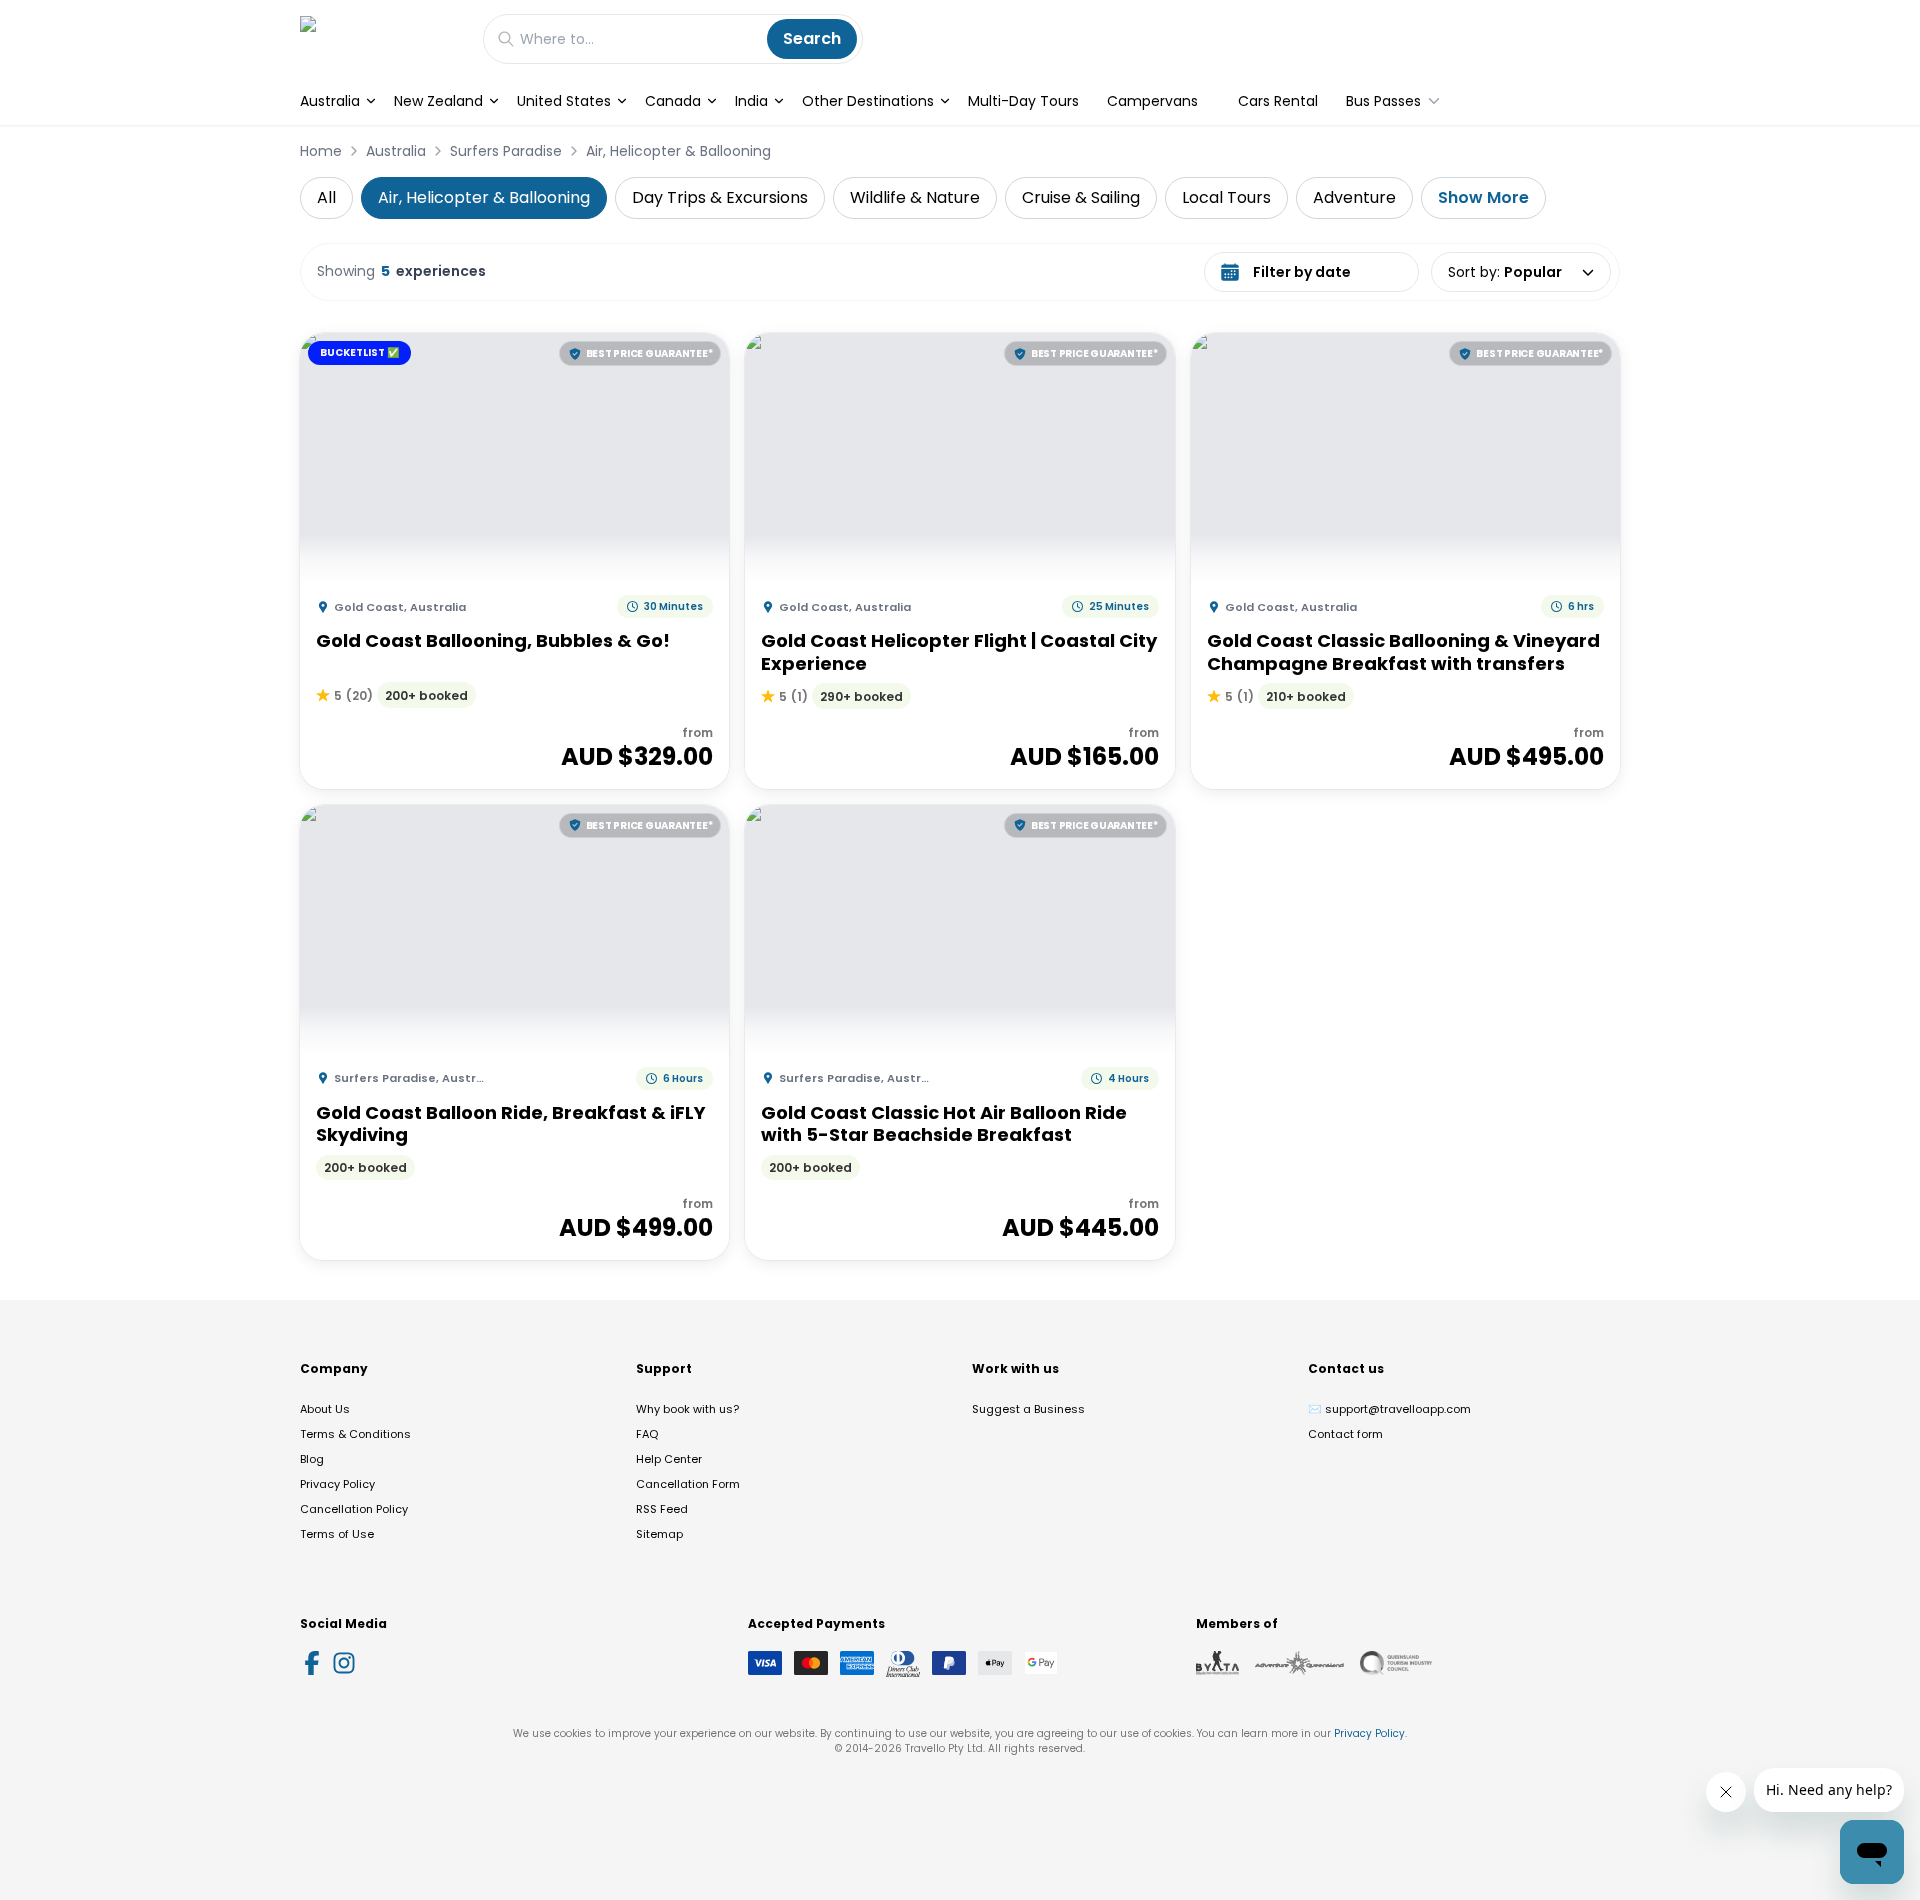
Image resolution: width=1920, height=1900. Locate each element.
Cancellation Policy (354, 1509)
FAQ (647, 1434)
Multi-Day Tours (1023, 101)
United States (564, 101)
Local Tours (1226, 197)
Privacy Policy (337, 1484)
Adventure (1354, 197)
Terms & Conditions (355, 1434)
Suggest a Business (1028, 1409)
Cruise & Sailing (1081, 197)
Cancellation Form (688, 1484)
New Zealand (438, 101)
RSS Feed (662, 1509)
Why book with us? (687, 1409)
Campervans (1152, 101)
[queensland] (1396, 1663)
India (751, 101)
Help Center (669, 1459)
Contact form (1345, 1434)
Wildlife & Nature (915, 197)
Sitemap (659, 1534)
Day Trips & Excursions (720, 197)
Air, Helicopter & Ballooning (678, 151)
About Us (325, 1409)
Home (321, 151)
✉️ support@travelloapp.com (1389, 1409)
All (326, 197)
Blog (312, 1459)
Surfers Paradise (506, 151)
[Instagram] (344, 1663)
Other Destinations (868, 101)
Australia (330, 101)
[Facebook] (312, 1663)
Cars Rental (1278, 101)
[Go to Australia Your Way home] (381, 38)
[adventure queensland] (1299, 1663)
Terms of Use (337, 1534)
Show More (1483, 197)
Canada (673, 101)
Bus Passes (1383, 101)
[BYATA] (1217, 1663)
